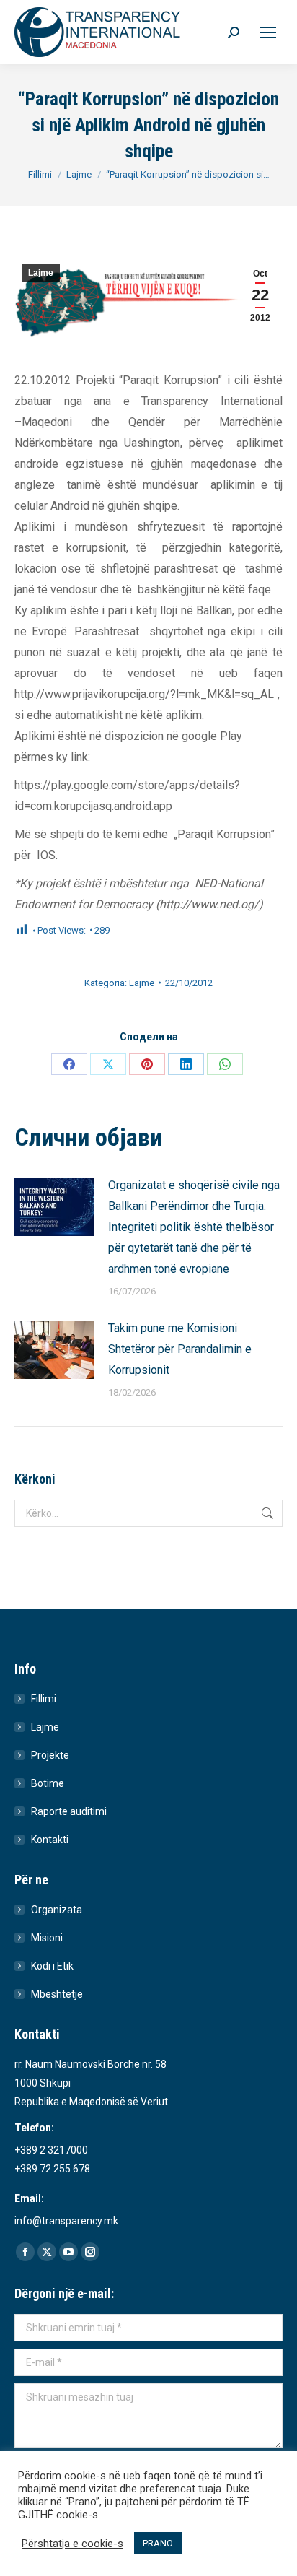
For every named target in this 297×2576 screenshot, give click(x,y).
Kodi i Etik (52, 1966)
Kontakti (50, 1840)
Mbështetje (57, 1994)
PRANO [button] (158, 2543)
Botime (48, 1783)
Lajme (41, 273)
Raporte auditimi (69, 1811)
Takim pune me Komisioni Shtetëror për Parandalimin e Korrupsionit (180, 1349)
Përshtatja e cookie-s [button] (72, 2544)
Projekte (50, 1755)
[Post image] (54, 1207)
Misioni (47, 1938)
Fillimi (44, 1699)
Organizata (57, 1910)
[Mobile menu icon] (268, 32)
